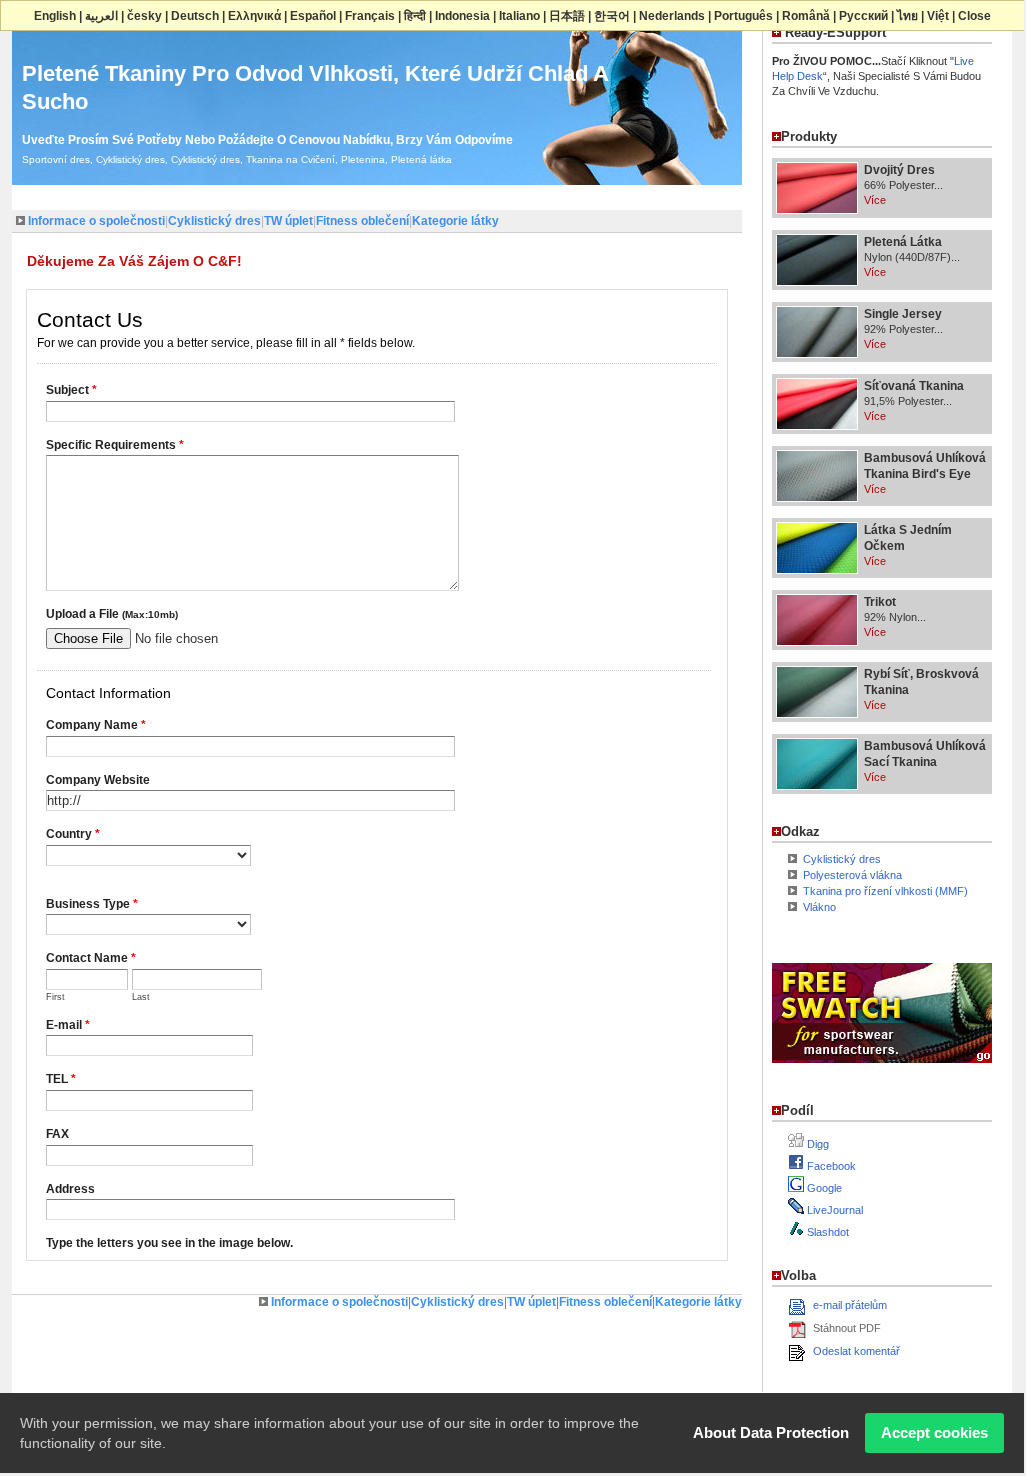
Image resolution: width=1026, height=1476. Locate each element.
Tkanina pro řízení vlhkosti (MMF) (885, 891)
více (875, 200)
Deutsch (195, 16)
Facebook (830, 1166)
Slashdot (826, 1232)
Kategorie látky (455, 221)
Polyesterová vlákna (852, 875)
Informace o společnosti (96, 221)
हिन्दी (415, 16)
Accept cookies (934, 1432)
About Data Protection (771, 1432)
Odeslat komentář (856, 1351)
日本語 (567, 16)
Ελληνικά (254, 16)
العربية (101, 16)
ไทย (907, 16)
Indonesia (462, 16)
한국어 (612, 16)
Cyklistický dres (214, 221)
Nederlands (672, 16)
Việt (938, 16)
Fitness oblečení (362, 221)
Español (313, 16)
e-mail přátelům (850, 1305)
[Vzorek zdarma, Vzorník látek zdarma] (882, 1067)
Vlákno (819, 907)
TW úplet (288, 221)
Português (743, 16)
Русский (863, 16)
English (55, 16)
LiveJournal (833, 1210)
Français (370, 16)
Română (806, 16)
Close (974, 16)
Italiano (519, 16)
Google (823, 1188)
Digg (816, 1144)
